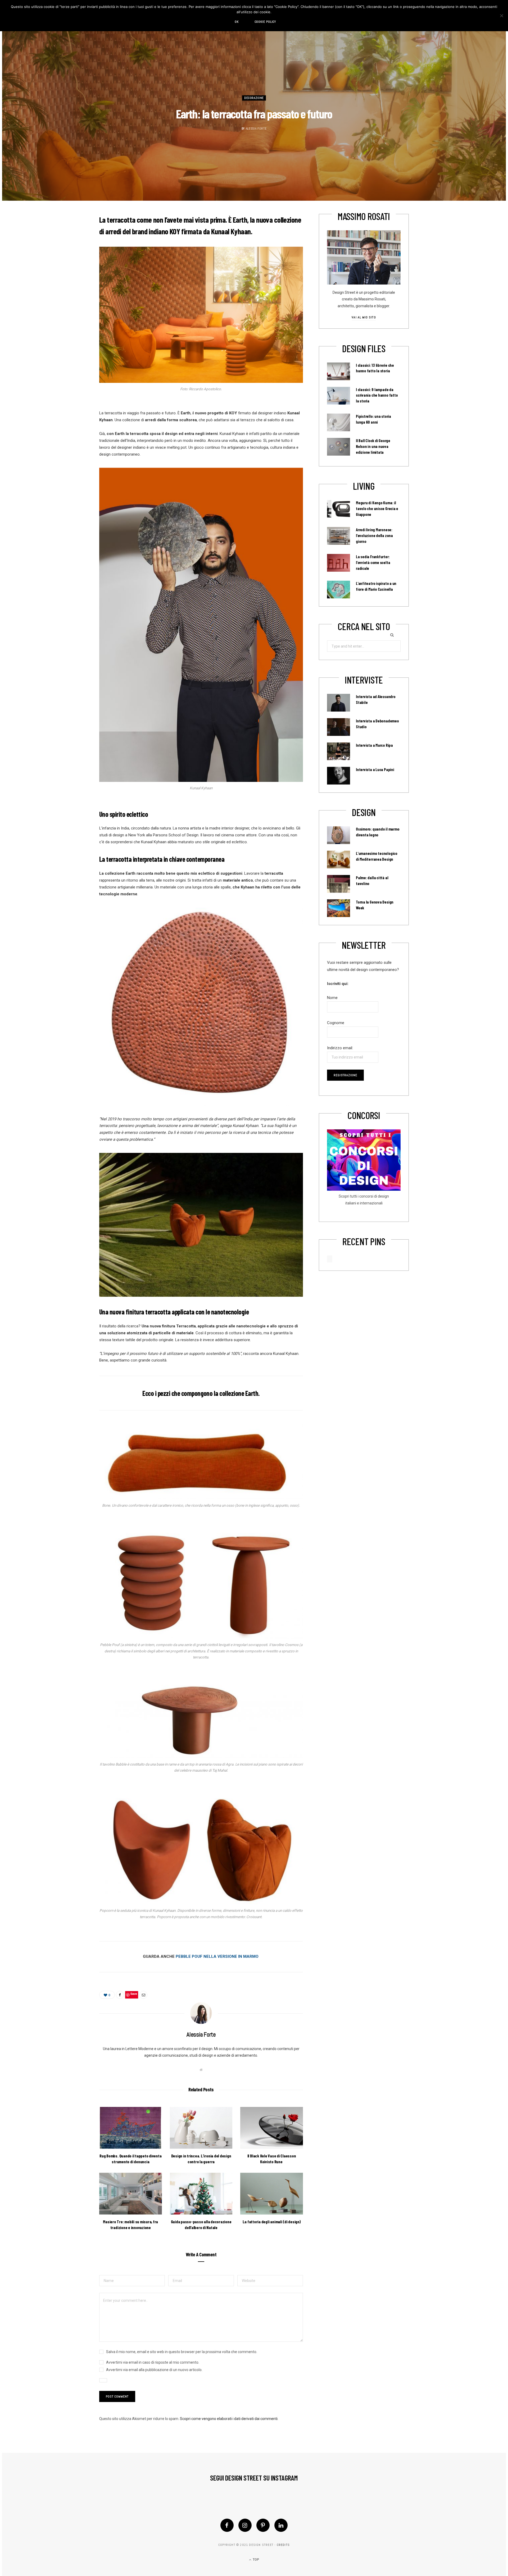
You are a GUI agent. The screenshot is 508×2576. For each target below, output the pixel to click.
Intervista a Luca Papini (375, 769)
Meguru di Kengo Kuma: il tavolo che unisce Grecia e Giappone (377, 508)
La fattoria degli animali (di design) (272, 2222)
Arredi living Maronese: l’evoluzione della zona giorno (374, 535)
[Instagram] (245, 2525)
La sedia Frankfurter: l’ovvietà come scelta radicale (373, 562)
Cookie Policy (265, 22)
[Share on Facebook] (120, 1995)
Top (255, 2560)
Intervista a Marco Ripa (374, 745)
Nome (332, 998)
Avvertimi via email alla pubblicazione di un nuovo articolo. (154, 2370)
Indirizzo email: (340, 1048)
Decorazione (254, 98)
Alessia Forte (256, 129)
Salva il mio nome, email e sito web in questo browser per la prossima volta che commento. (182, 2352)
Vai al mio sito (364, 317)
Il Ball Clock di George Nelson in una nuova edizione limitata (373, 446)
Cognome (336, 1023)
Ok (237, 22)
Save (134, 1994)
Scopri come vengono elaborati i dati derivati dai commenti (229, 2419)
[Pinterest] (263, 2525)
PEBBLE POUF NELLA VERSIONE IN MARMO (217, 1956)
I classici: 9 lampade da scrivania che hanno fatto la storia (377, 395)
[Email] (143, 1995)
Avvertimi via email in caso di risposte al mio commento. (153, 2362)
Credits (283, 2545)
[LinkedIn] (281, 2525)
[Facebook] (227, 2525)
